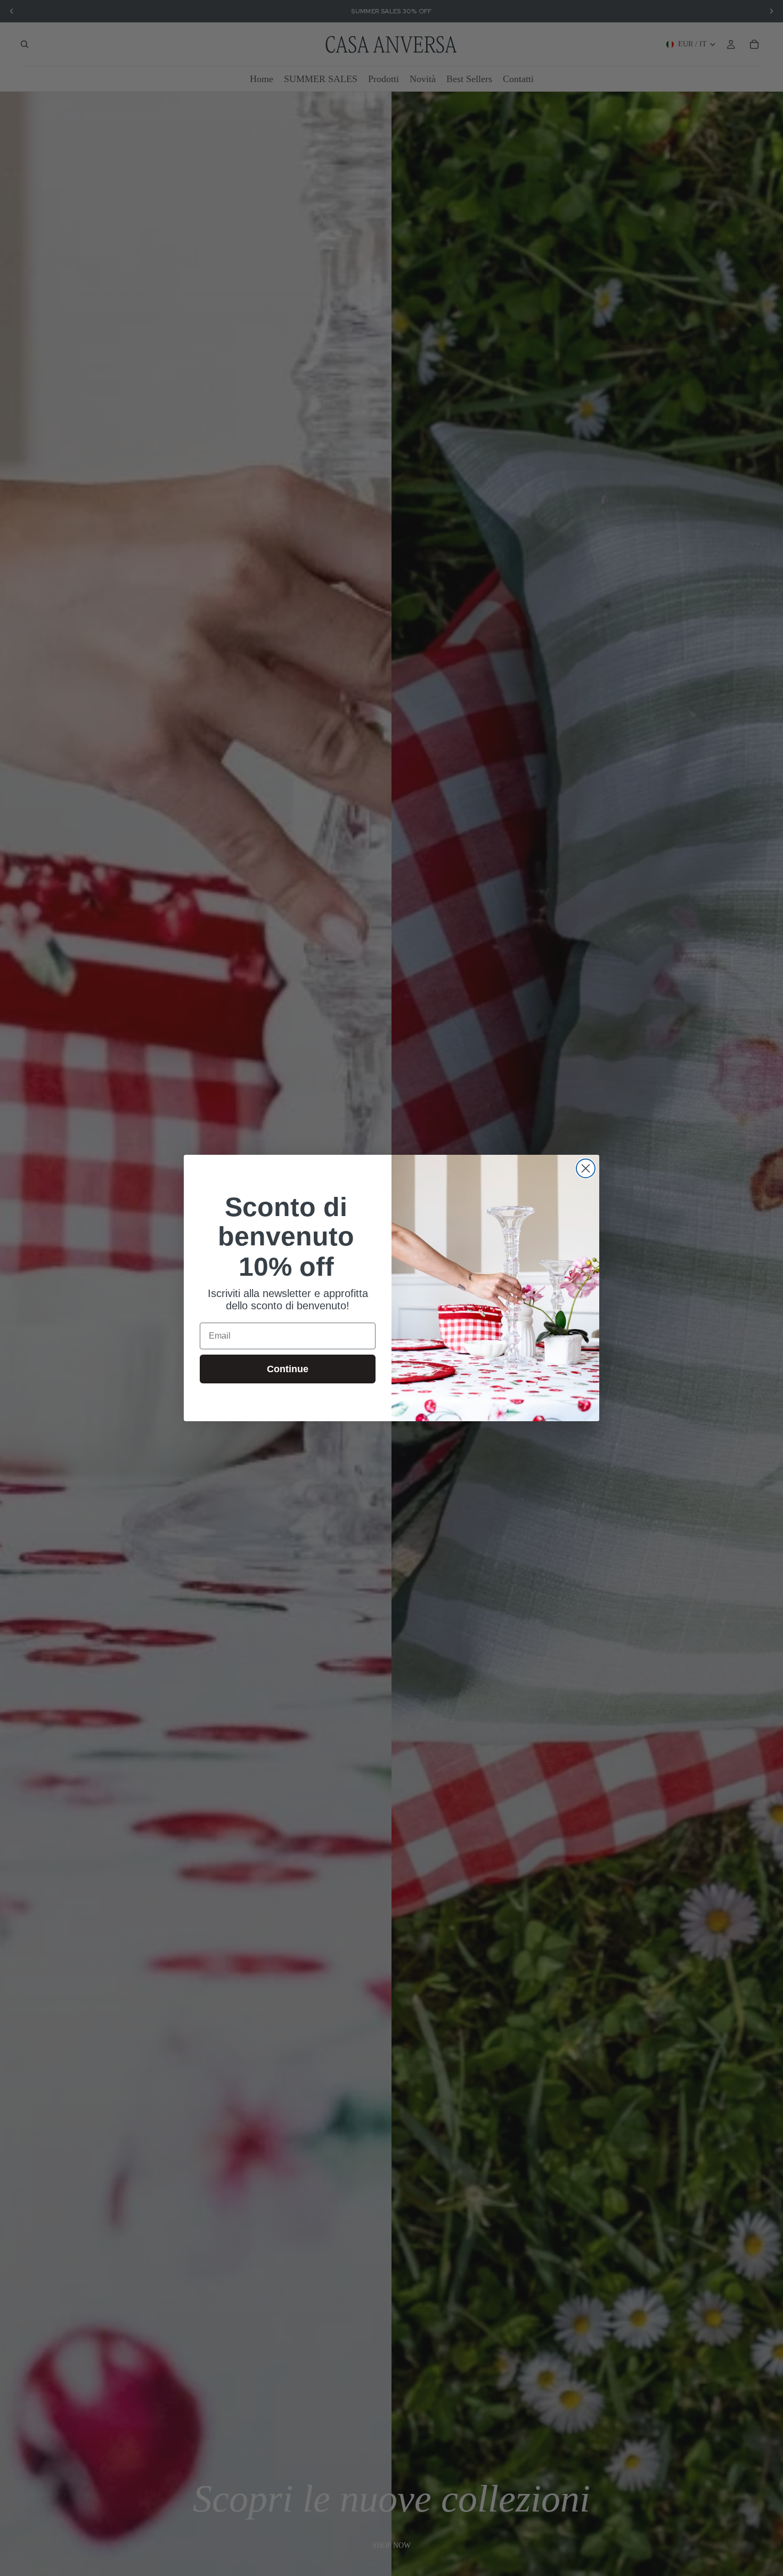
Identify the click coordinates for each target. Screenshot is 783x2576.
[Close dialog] (586, 1168)
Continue (288, 1369)
